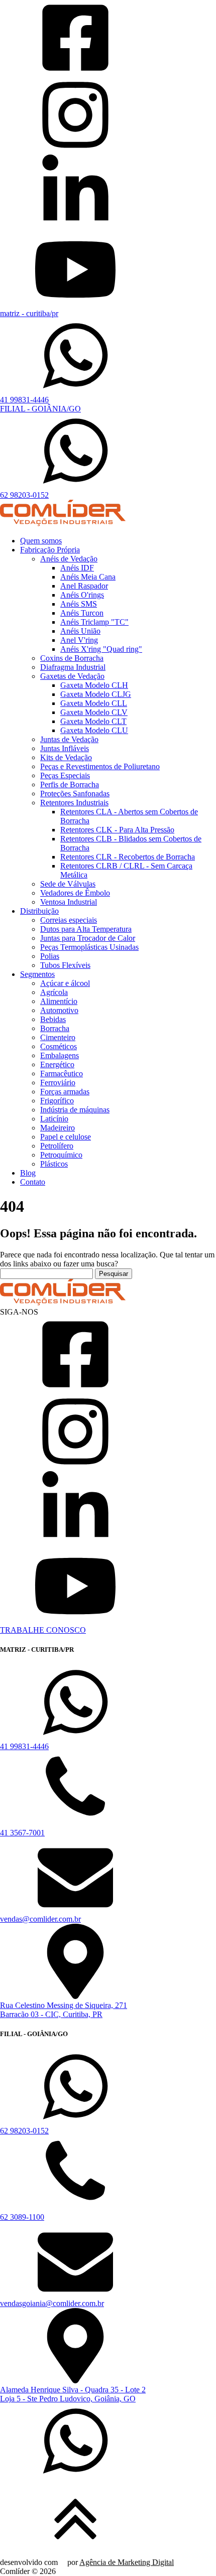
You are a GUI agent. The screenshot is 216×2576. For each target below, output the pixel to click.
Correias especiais (69, 920)
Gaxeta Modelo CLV (94, 712)
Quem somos (41, 541)
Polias (50, 956)
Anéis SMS (79, 604)
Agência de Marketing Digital (127, 2562)
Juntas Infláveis (65, 748)
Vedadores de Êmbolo (75, 893)
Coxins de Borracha (72, 658)
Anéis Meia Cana (88, 577)
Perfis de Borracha (70, 784)
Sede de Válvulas (68, 884)
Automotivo (59, 1010)
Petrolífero (57, 1146)
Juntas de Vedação (69, 739)
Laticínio (54, 1119)
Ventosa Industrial (69, 902)
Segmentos (37, 974)
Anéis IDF (77, 568)
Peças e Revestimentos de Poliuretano (100, 766)
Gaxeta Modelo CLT (93, 721)
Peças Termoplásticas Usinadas (89, 947)
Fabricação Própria (50, 550)
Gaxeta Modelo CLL (94, 703)
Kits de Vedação (66, 757)
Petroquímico (61, 1155)
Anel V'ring (79, 640)
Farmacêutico (62, 1074)
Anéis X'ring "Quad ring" (101, 649)
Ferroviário (58, 1083)
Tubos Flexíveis (65, 965)
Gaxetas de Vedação (72, 676)
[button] (108, 2442)
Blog (28, 1173)
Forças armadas (65, 1092)
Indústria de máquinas (75, 1110)
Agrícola (54, 992)
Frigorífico (57, 1101)
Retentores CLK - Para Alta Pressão (117, 830)
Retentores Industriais (74, 803)
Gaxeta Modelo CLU (94, 730)
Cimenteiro (58, 1037)
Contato (33, 1182)
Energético (57, 1064)
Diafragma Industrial (73, 667)
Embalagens (60, 1055)
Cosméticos (59, 1046)
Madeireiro (58, 1128)
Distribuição (39, 911)
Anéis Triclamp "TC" (94, 622)
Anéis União (80, 631)
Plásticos (54, 1164)
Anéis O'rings (82, 595)
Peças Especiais (65, 775)
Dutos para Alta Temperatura (86, 929)
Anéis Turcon (82, 613)
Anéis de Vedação (69, 559)
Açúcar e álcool (65, 983)
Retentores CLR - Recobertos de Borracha (128, 857)
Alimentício (59, 1001)
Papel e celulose (66, 1137)
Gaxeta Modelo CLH (94, 685)
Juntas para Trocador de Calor (88, 938)
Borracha (55, 1028)
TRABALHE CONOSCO (43, 1630)
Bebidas (53, 1019)
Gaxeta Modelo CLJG (96, 694)
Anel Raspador (84, 586)
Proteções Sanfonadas (75, 794)
